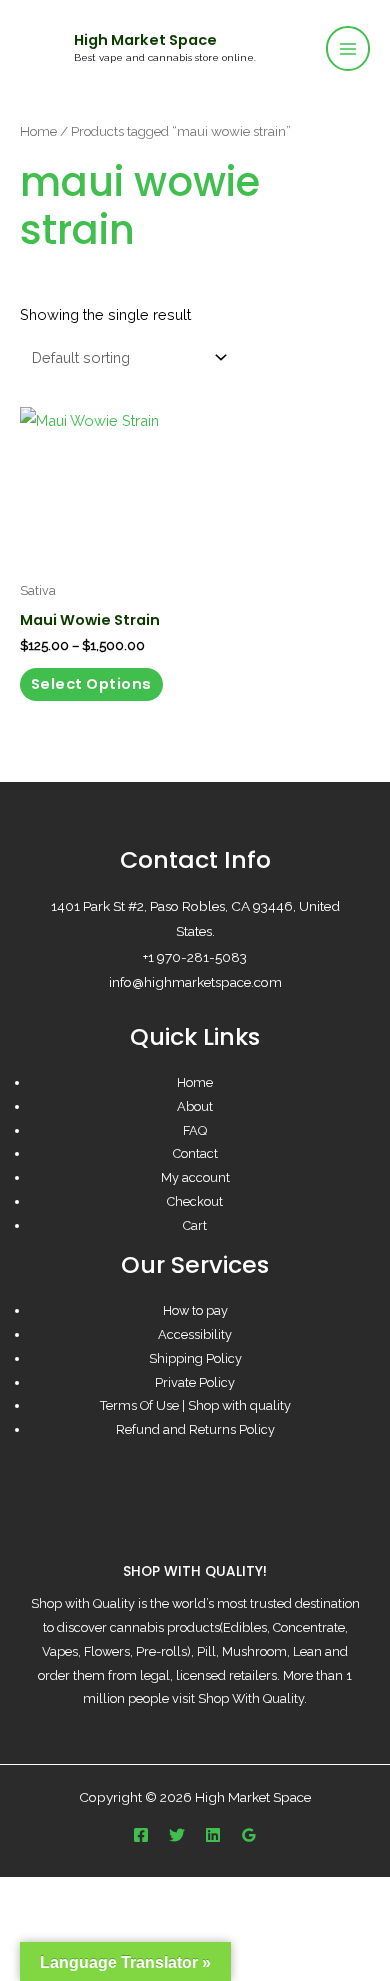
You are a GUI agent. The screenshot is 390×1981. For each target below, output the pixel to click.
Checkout (195, 1201)
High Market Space (145, 40)
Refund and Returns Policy (195, 1429)
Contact (195, 1153)
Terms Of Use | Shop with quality (195, 1405)
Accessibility (195, 1334)
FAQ (195, 1130)
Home (38, 131)
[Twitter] (177, 1835)
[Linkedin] (213, 1835)
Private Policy (195, 1382)
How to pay (195, 1310)
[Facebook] (141, 1835)
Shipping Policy (195, 1358)
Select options (91, 684)
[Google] (249, 1835)
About (195, 1106)
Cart (195, 1225)
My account (195, 1177)
